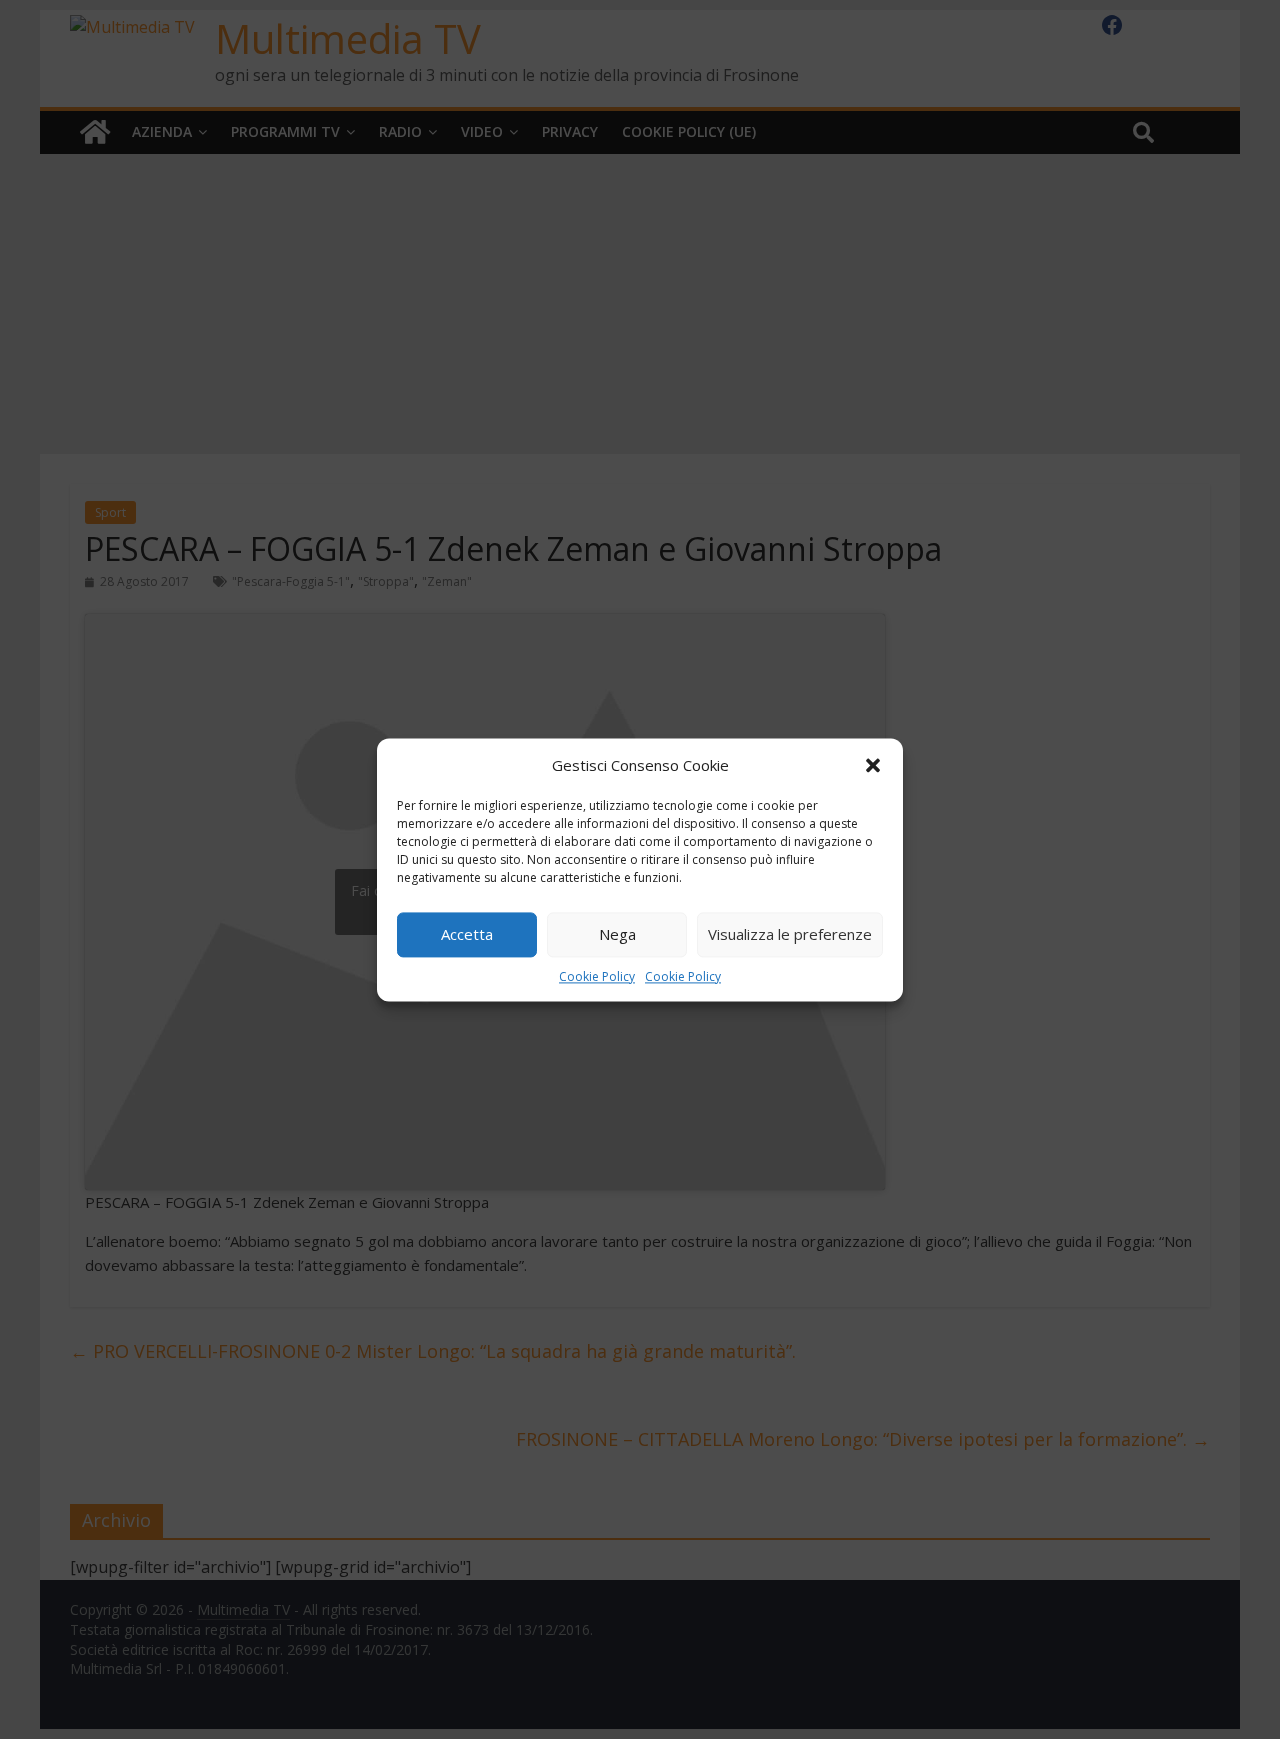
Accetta (467, 934)
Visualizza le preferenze (790, 934)
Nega (617, 934)
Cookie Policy (597, 976)
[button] (873, 765)
